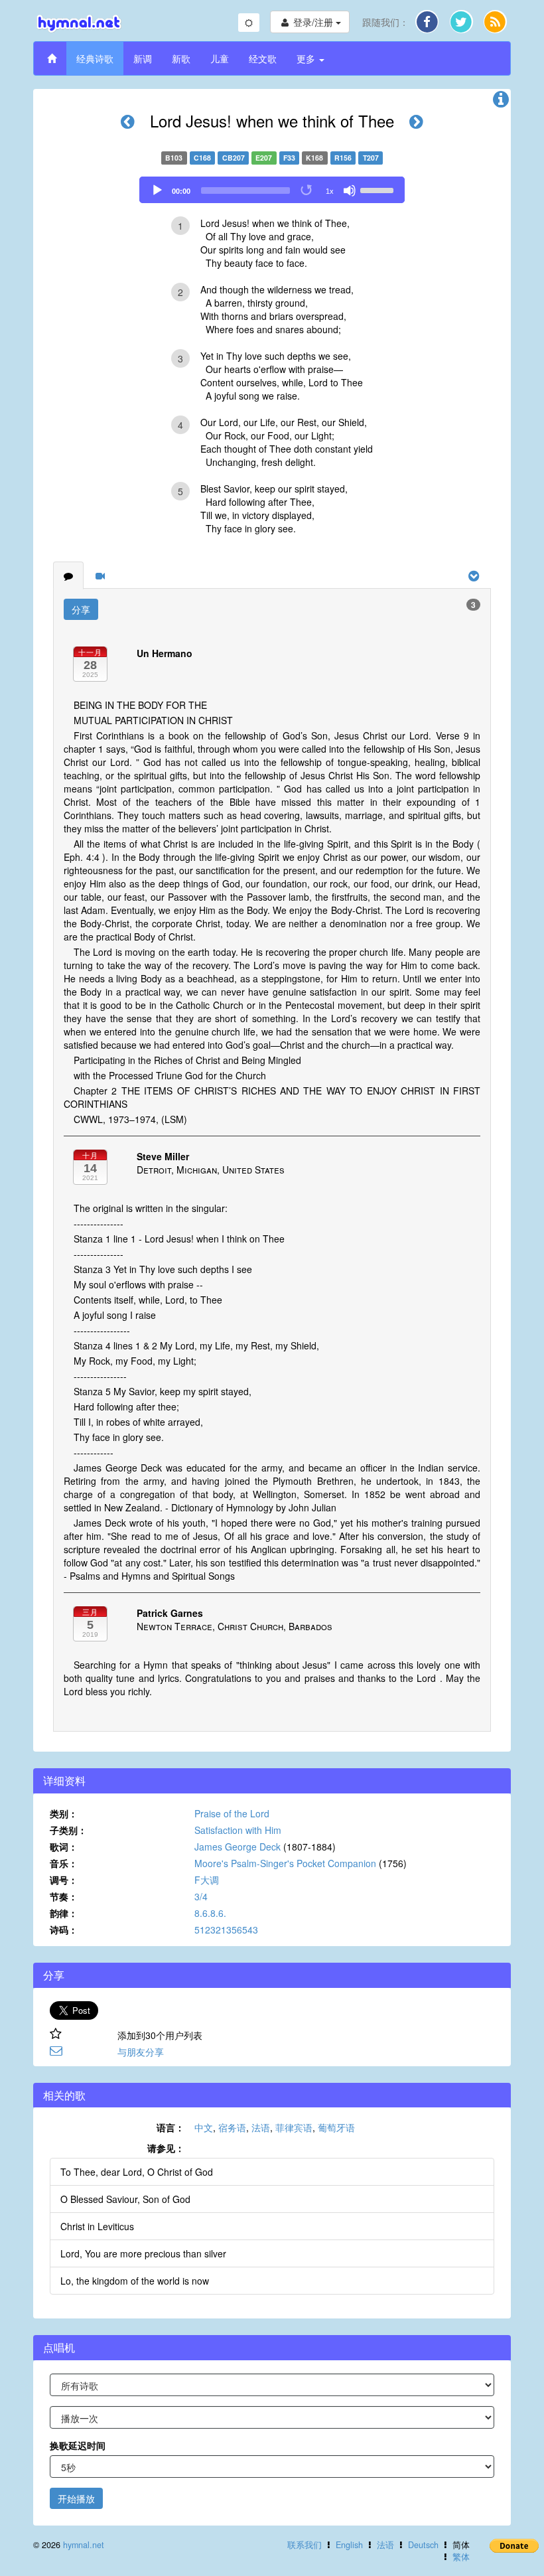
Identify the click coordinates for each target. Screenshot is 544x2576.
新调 (143, 58)
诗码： (64, 1930)
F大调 (207, 1880)
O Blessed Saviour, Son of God (125, 2199)
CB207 (234, 158)
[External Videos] (100, 575)
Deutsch (423, 2545)
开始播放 (76, 2498)
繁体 (461, 2557)
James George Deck (238, 1847)
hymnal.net (84, 2545)
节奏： (64, 1896)
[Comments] (68, 575)
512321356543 (226, 1930)
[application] (272, 190)
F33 (289, 158)
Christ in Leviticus (97, 2226)
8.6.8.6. (210, 1913)
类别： (64, 1813)
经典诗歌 (95, 58)
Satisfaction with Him (238, 1830)
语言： (170, 2127)
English (349, 2545)
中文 (204, 2127)
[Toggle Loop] (307, 190)
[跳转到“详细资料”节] (501, 102)
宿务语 (232, 2127)
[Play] (157, 190)
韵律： (64, 1913)
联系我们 (305, 2545)
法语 (261, 2127)
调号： (64, 1880)
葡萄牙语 (336, 2127)
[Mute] (350, 190)
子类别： (68, 1830)
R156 (343, 158)
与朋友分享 (141, 2052)
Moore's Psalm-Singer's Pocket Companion (285, 1863)
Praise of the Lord (232, 1813)
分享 (81, 609)
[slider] (379, 189)
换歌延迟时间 (78, 2445)
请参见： (166, 2148)
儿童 (220, 58)
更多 (307, 58)
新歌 (181, 58)
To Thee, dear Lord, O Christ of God (137, 2172)
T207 (371, 158)
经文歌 (263, 58)
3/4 (201, 1896)
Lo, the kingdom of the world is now (135, 2281)
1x (330, 191)
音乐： (64, 1863)
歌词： (64, 1847)
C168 (202, 158)
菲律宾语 (294, 2127)
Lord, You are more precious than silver (143, 2253)
